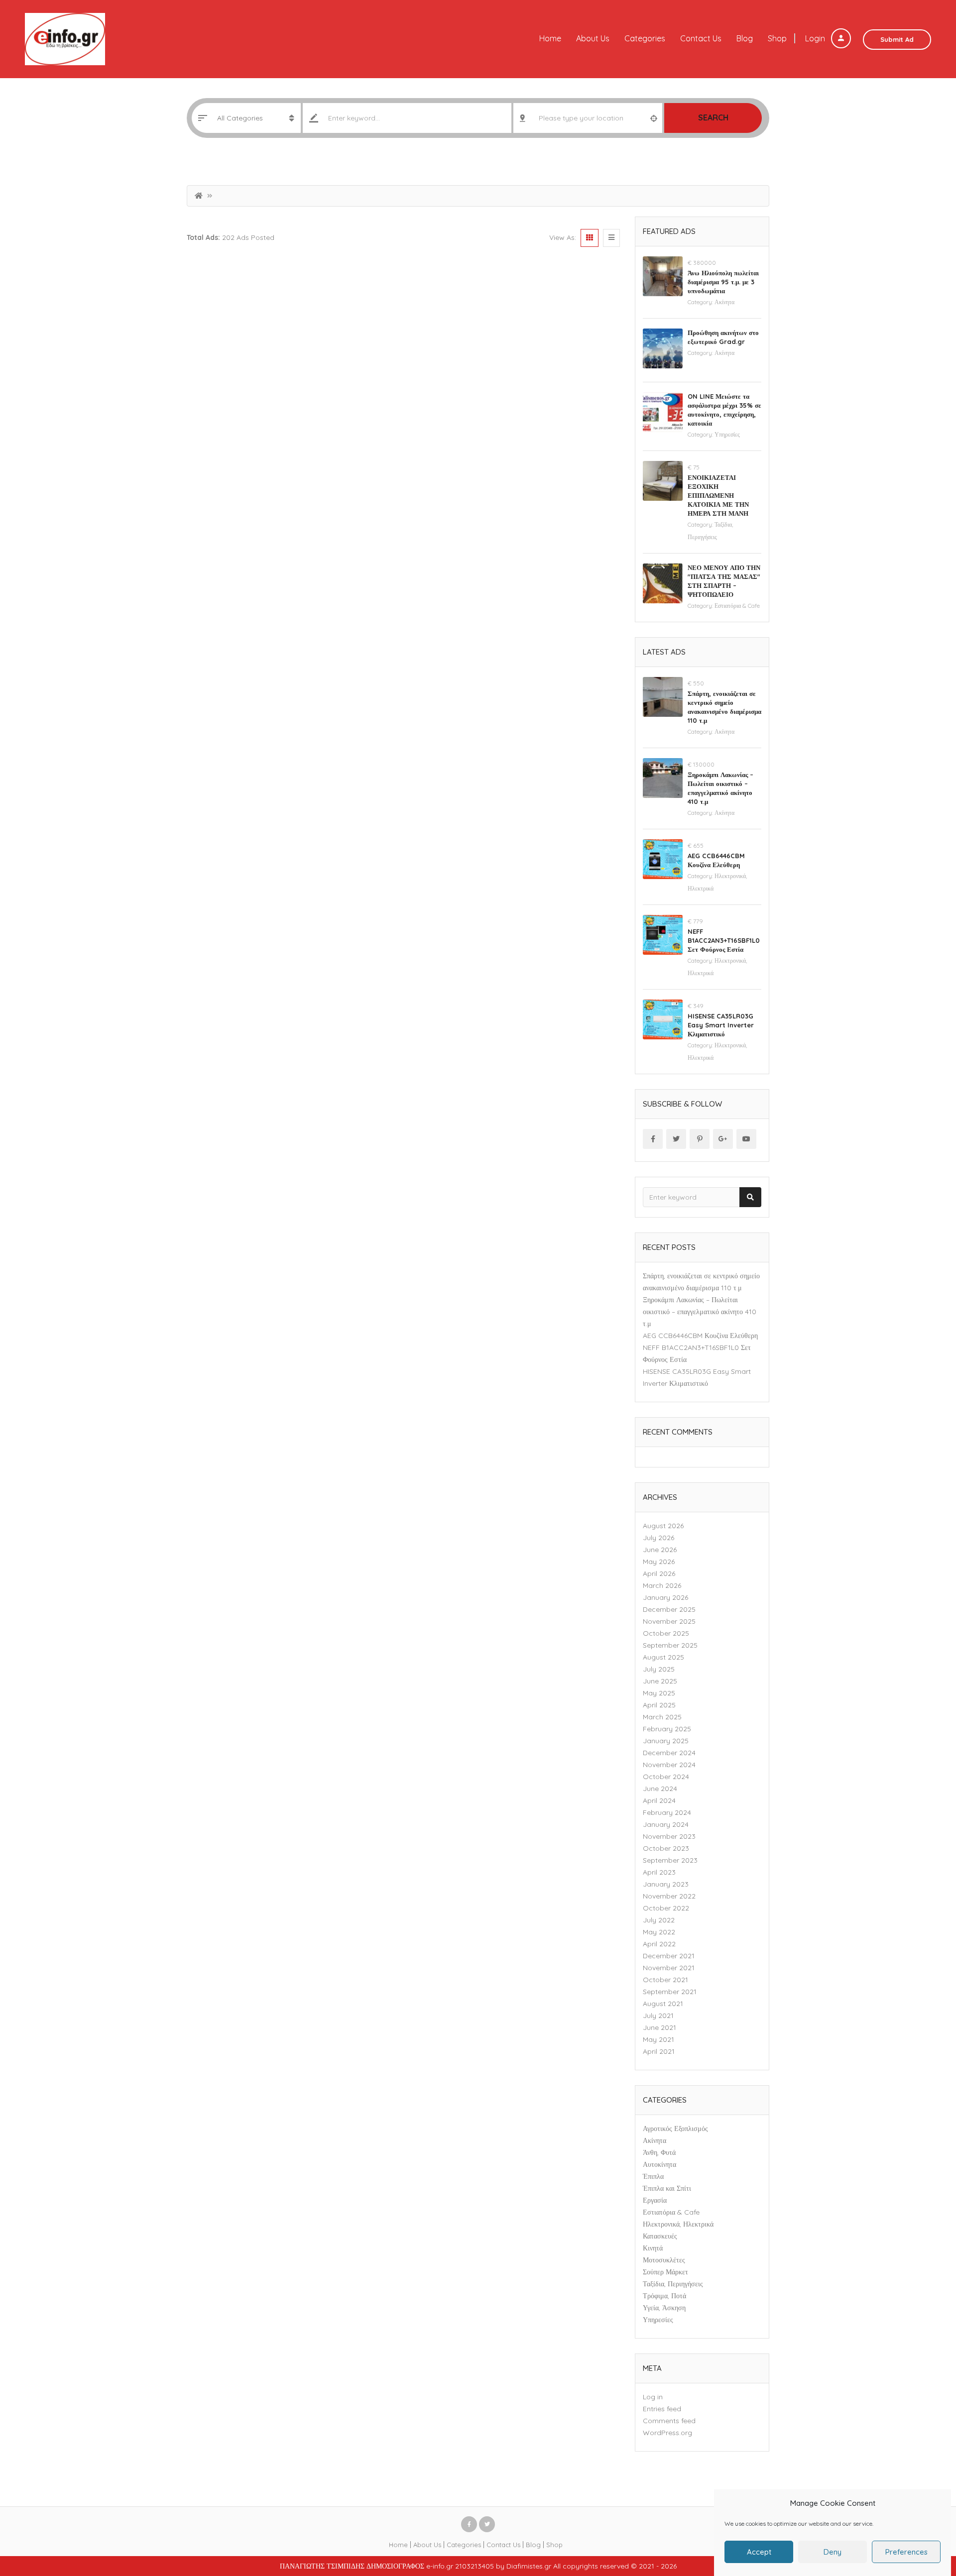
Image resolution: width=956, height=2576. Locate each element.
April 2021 (659, 2051)
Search (713, 117)
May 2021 (658, 2039)
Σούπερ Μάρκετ (665, 2272)
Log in (653, 2397)
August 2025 (663, 1657)
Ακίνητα (724, 302)
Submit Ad (897, 39)
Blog (745, 38)
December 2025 (669, 1609)
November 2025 (669, 1621)
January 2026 (665, 1597)
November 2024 (669, 1765)
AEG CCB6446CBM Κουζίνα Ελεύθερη (700, 1336)
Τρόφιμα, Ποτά (664, 2296)
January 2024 (666, 1824)
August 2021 (663, 2004)
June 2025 (660, 1681)
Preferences (906, 2552)
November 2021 (669, 1968)
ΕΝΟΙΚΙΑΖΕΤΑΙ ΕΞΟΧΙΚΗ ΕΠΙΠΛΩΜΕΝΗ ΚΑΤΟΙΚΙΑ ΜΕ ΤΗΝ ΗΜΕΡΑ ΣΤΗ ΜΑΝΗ (718, 495)
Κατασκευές (660, 2236)
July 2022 (659, 1920)
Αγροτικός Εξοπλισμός (675, 2128)
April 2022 (659, 1944)
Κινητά (653, 2248)
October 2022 (666, 1908)
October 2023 (666, 1848)
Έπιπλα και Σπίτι (667, 2188)
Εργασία (655, 2200)
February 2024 (667, 1812)
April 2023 (659, 1872)
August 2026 (663, 1526)
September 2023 (670, 1860)
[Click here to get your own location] (654, 118)
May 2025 (659, 1693)
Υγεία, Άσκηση (664, 2308)
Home (550, 38)
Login (816, 38)
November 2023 (669, 1836)
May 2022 (659, 1932)
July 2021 (658, 2016)
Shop (777, 38)
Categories (645, 38)
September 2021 (670, 1992)
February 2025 (667, 1729)
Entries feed (662, 2409)
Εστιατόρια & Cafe (737, 606)
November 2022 (669, 1896)
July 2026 (658, 1538)
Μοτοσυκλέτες (664, 2260)
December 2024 (669, 1753)
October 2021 (665, 1980)
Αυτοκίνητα (659, 2164)
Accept (759, 2552)
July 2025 (659, 1669)
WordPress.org (667, 2433)
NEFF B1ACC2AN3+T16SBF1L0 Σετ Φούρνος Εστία (724, 940)
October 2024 (666, 1777)
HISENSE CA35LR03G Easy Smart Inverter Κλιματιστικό (721, 1025)
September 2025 (670, 1645)
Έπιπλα (653, 2176)
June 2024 (660, 1789)
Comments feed (669, 2421)
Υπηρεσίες (727, 434)
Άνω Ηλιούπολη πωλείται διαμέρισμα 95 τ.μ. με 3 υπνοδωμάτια (723, 282)
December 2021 (669, 1956)
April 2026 (659, 1573)
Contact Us (701, 38)
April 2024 (659, 1800)
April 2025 (659, 1705)
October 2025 (666, 1633)
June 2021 (659, 2027)
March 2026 (662, 1585)
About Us (593, 38)
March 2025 (662, 1717)
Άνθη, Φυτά (659, 2152)
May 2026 (659, 1562)
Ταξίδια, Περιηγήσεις (673, 2284)
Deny (833, 2552)
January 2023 (666, 1884)
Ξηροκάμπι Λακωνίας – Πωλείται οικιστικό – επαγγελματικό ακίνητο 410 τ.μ (700, 1312)
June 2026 (660, 1550)
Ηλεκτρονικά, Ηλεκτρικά (678, 2224)
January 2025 (666, 1741)
